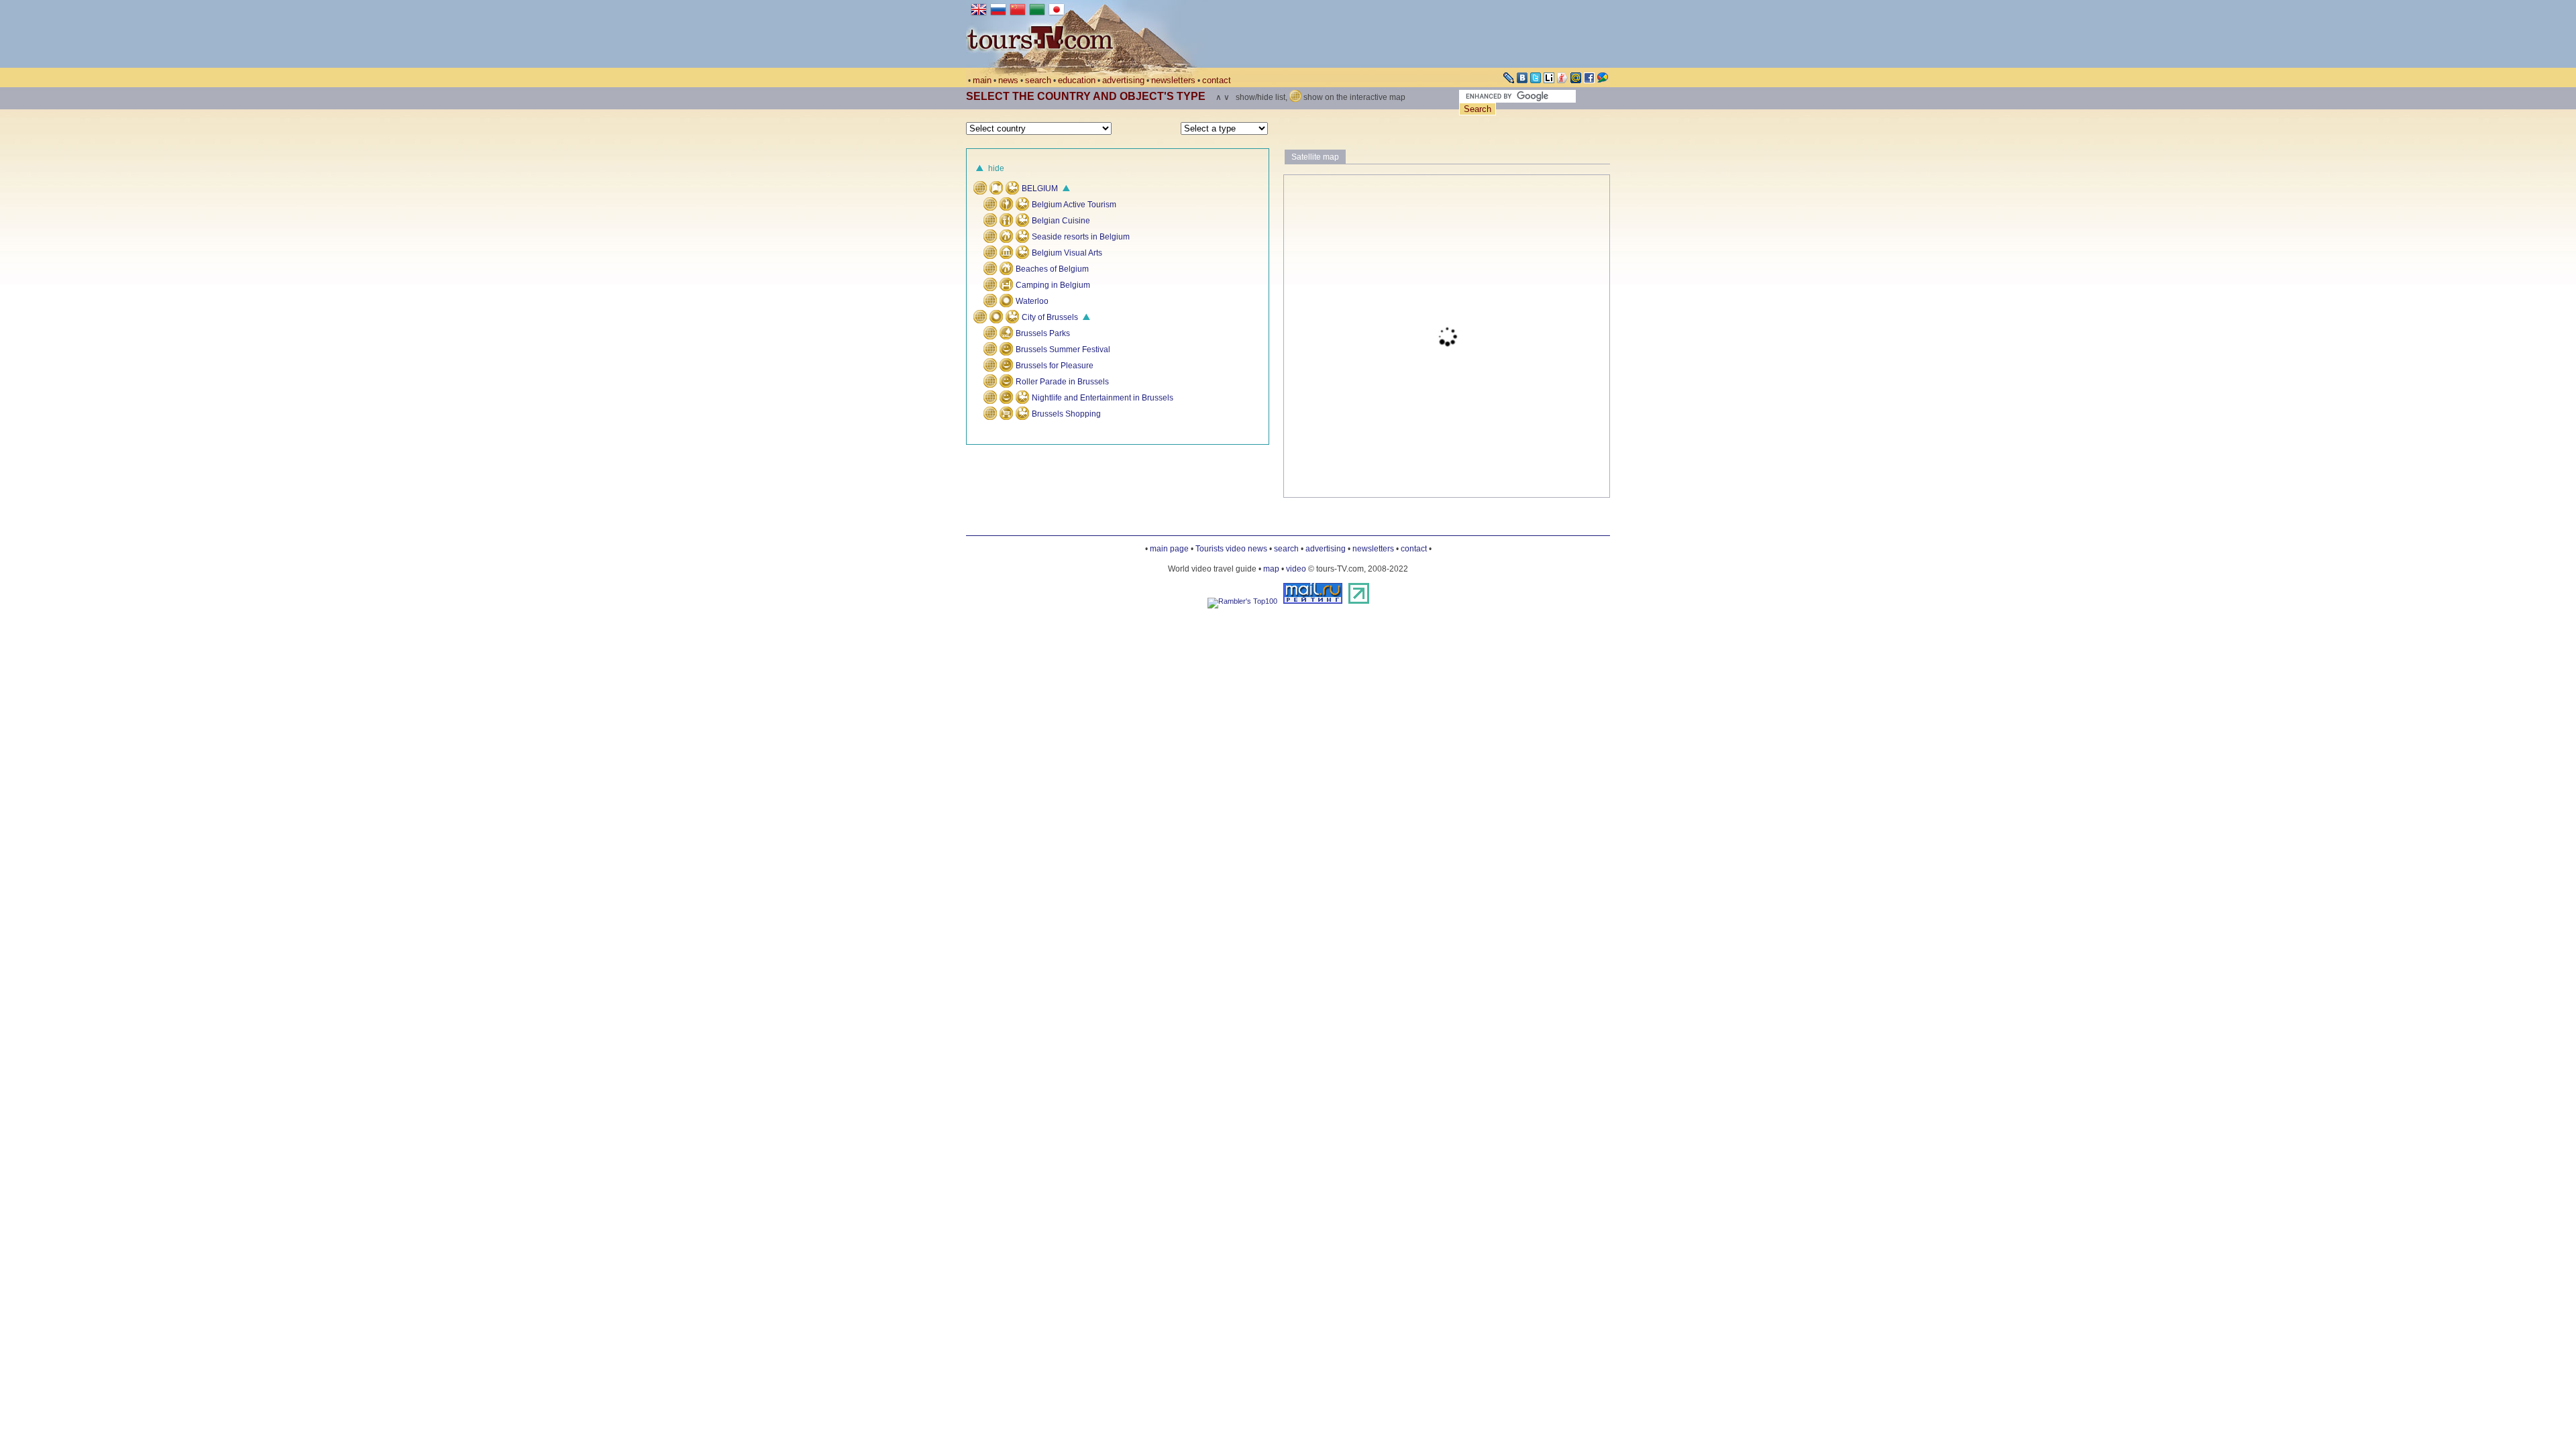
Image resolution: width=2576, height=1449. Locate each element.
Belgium (1039, 189)
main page (1169, 549)
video (1296, 569)
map (1271, 569)
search (1038, 80)
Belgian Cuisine (1060, 221)
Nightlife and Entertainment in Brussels (1102, 398)
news (1008, 80)
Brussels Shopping (1065, 414)
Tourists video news (1231, 549)
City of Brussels (1049, 317)
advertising (1123, 80)
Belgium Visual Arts (1066, 253)
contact (1217, 80)
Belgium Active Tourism (1073, 205)
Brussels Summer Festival (1063, 350)
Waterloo (1032, 301)
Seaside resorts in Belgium (1080, 237)
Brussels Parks (1043, 333)
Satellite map (1315, 157)
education (1077, 80)
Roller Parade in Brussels (1062, 382)
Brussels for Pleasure (1055, 366)
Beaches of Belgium (1052, 269)
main (982, 80)
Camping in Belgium (1053, 285)
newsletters (1173, 80)
